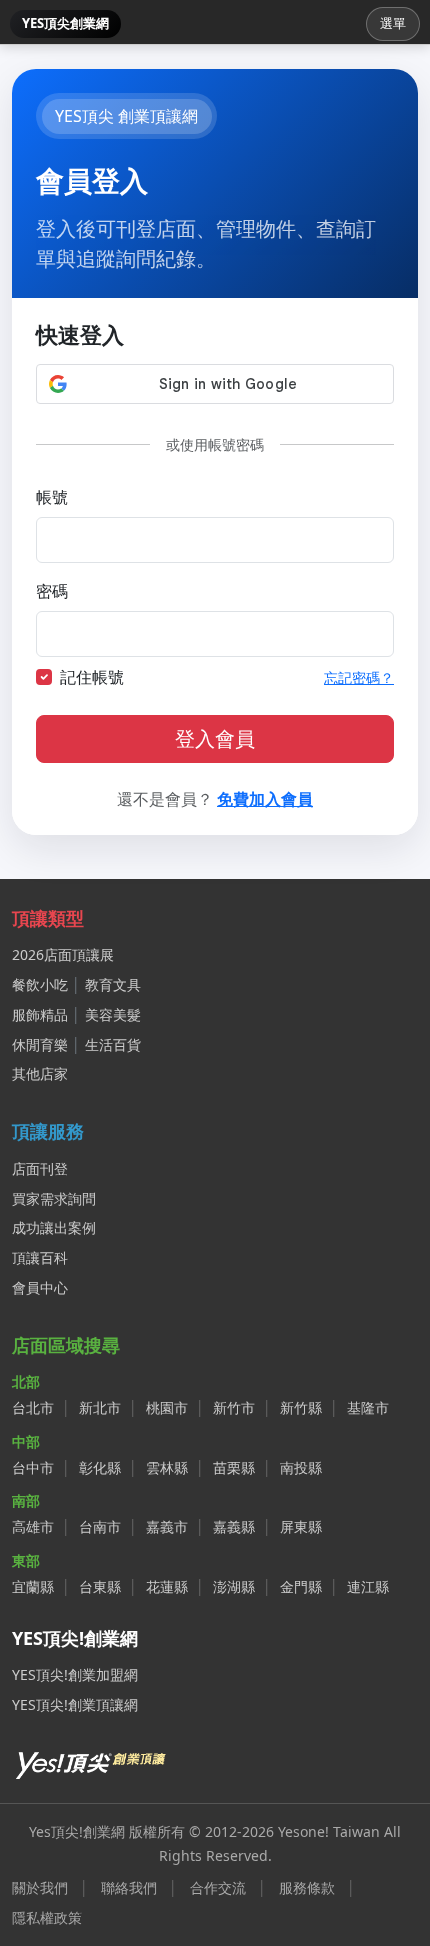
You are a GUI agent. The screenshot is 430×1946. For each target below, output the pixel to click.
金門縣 (301, 1586)
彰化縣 (100, 1467)
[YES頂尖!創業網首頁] (92, 1761)
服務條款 (307, 1887)
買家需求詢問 (54, 1198)
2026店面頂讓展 (63, 954)
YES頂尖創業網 (65, 23)
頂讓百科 (40, 1257)
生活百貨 (113, 1044)
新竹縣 (301, 1407)
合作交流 (218, 1887)
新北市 (100, 1407)
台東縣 (100, 1586)
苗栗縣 (234, 1467)
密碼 (52, 591)
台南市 (100, 1526)
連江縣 (368, 1586)
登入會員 (215, 738)
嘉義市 (167, 1526)
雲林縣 (167, 1467)
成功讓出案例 (54, 1227)
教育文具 (113, 984)
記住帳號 (92, 677)
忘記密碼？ (359, 677)
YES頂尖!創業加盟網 (75, 1674)
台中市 (33, 1467)
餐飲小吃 (40, 984)
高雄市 (33, 1526)
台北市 (33, 1407)
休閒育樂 (40, 1044)
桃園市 (167, 1407)
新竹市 (234, 1407)
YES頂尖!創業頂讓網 (75, 1704)
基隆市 (368, 1407)
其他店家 (40, 1073)
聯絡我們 (129, 1887)
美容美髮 (113, 1014)
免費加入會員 (265, 799)
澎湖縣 (234, 1586)
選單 (393, 23)
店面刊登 (40, 1168)
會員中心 (40, 1287)
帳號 (52, 497)
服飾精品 (40, 1014)
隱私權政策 (47, 1917)
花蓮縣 (167, 1586)
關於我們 (40, 1887)
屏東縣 (301, 1526)
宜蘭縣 (33, 1586)
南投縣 (301, 1467)
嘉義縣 (234, 1526)
